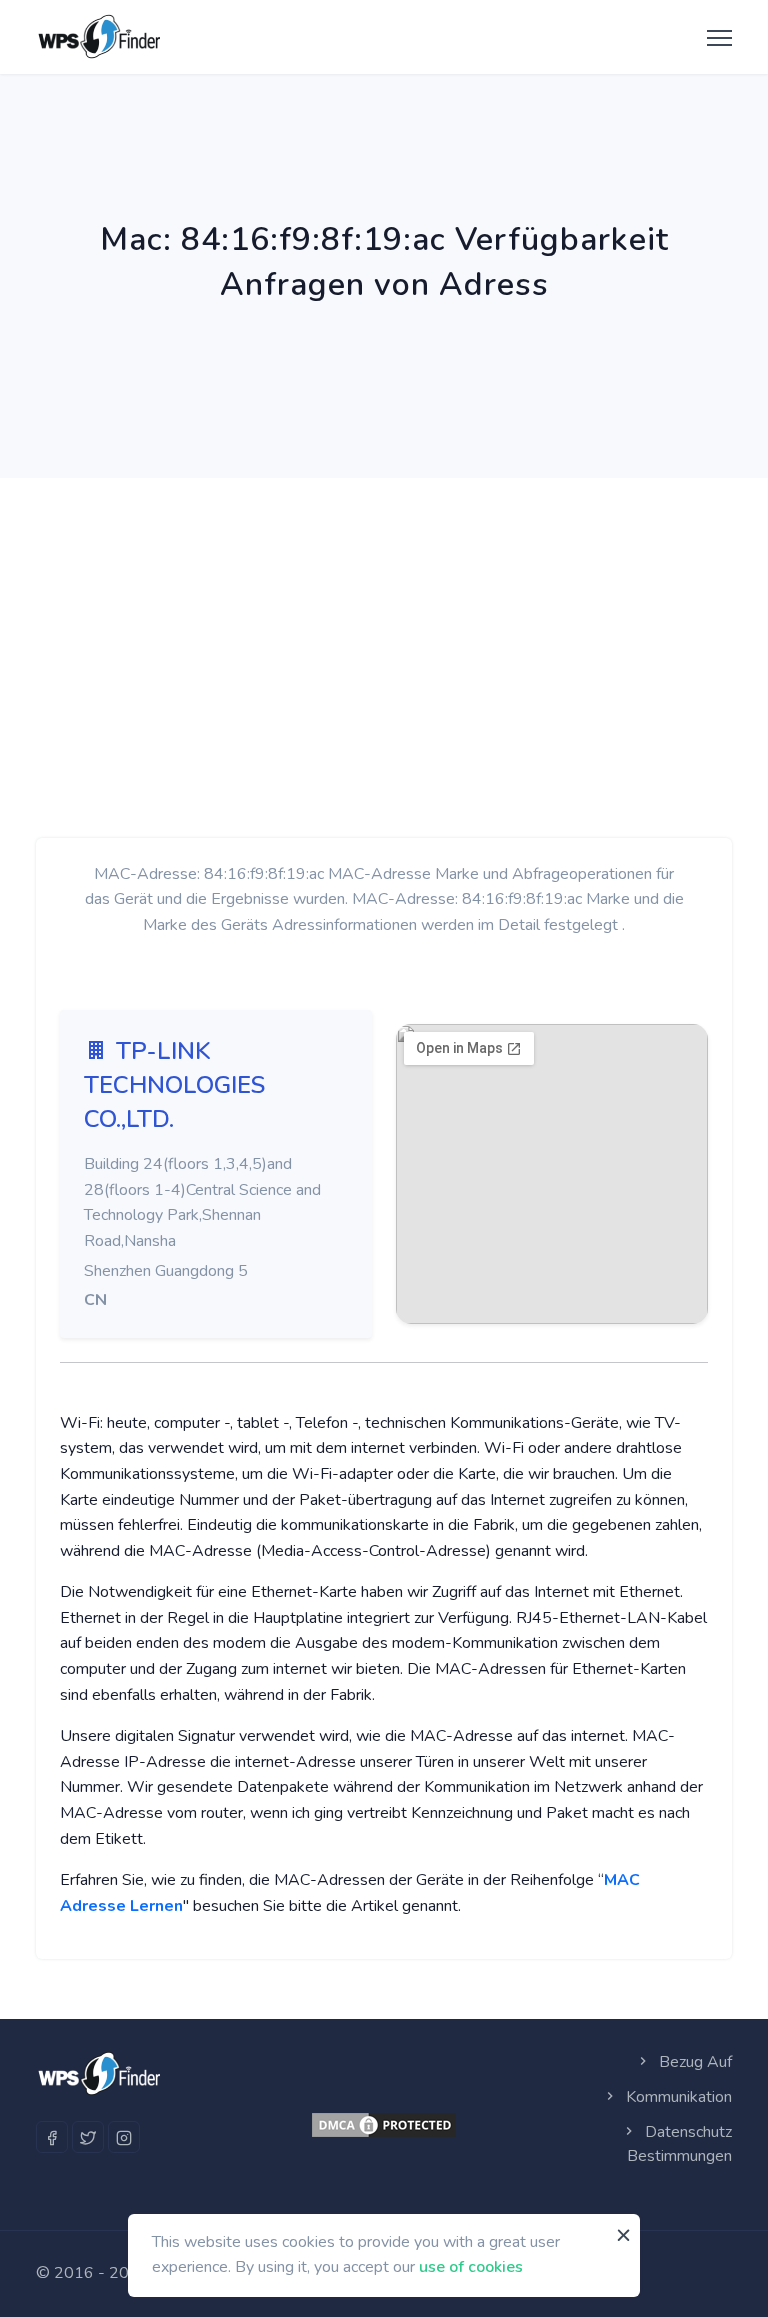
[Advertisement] (384, 628)
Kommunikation (677, 2097)
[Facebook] (52, 2137)
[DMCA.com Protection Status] (384, 2125)
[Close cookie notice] (623, 2236)
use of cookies (471, 2267)
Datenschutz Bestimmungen (679, 2144)
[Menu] (714, 39)
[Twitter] (88, 2137)
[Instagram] (124, 2137)
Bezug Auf (693, 2062)
